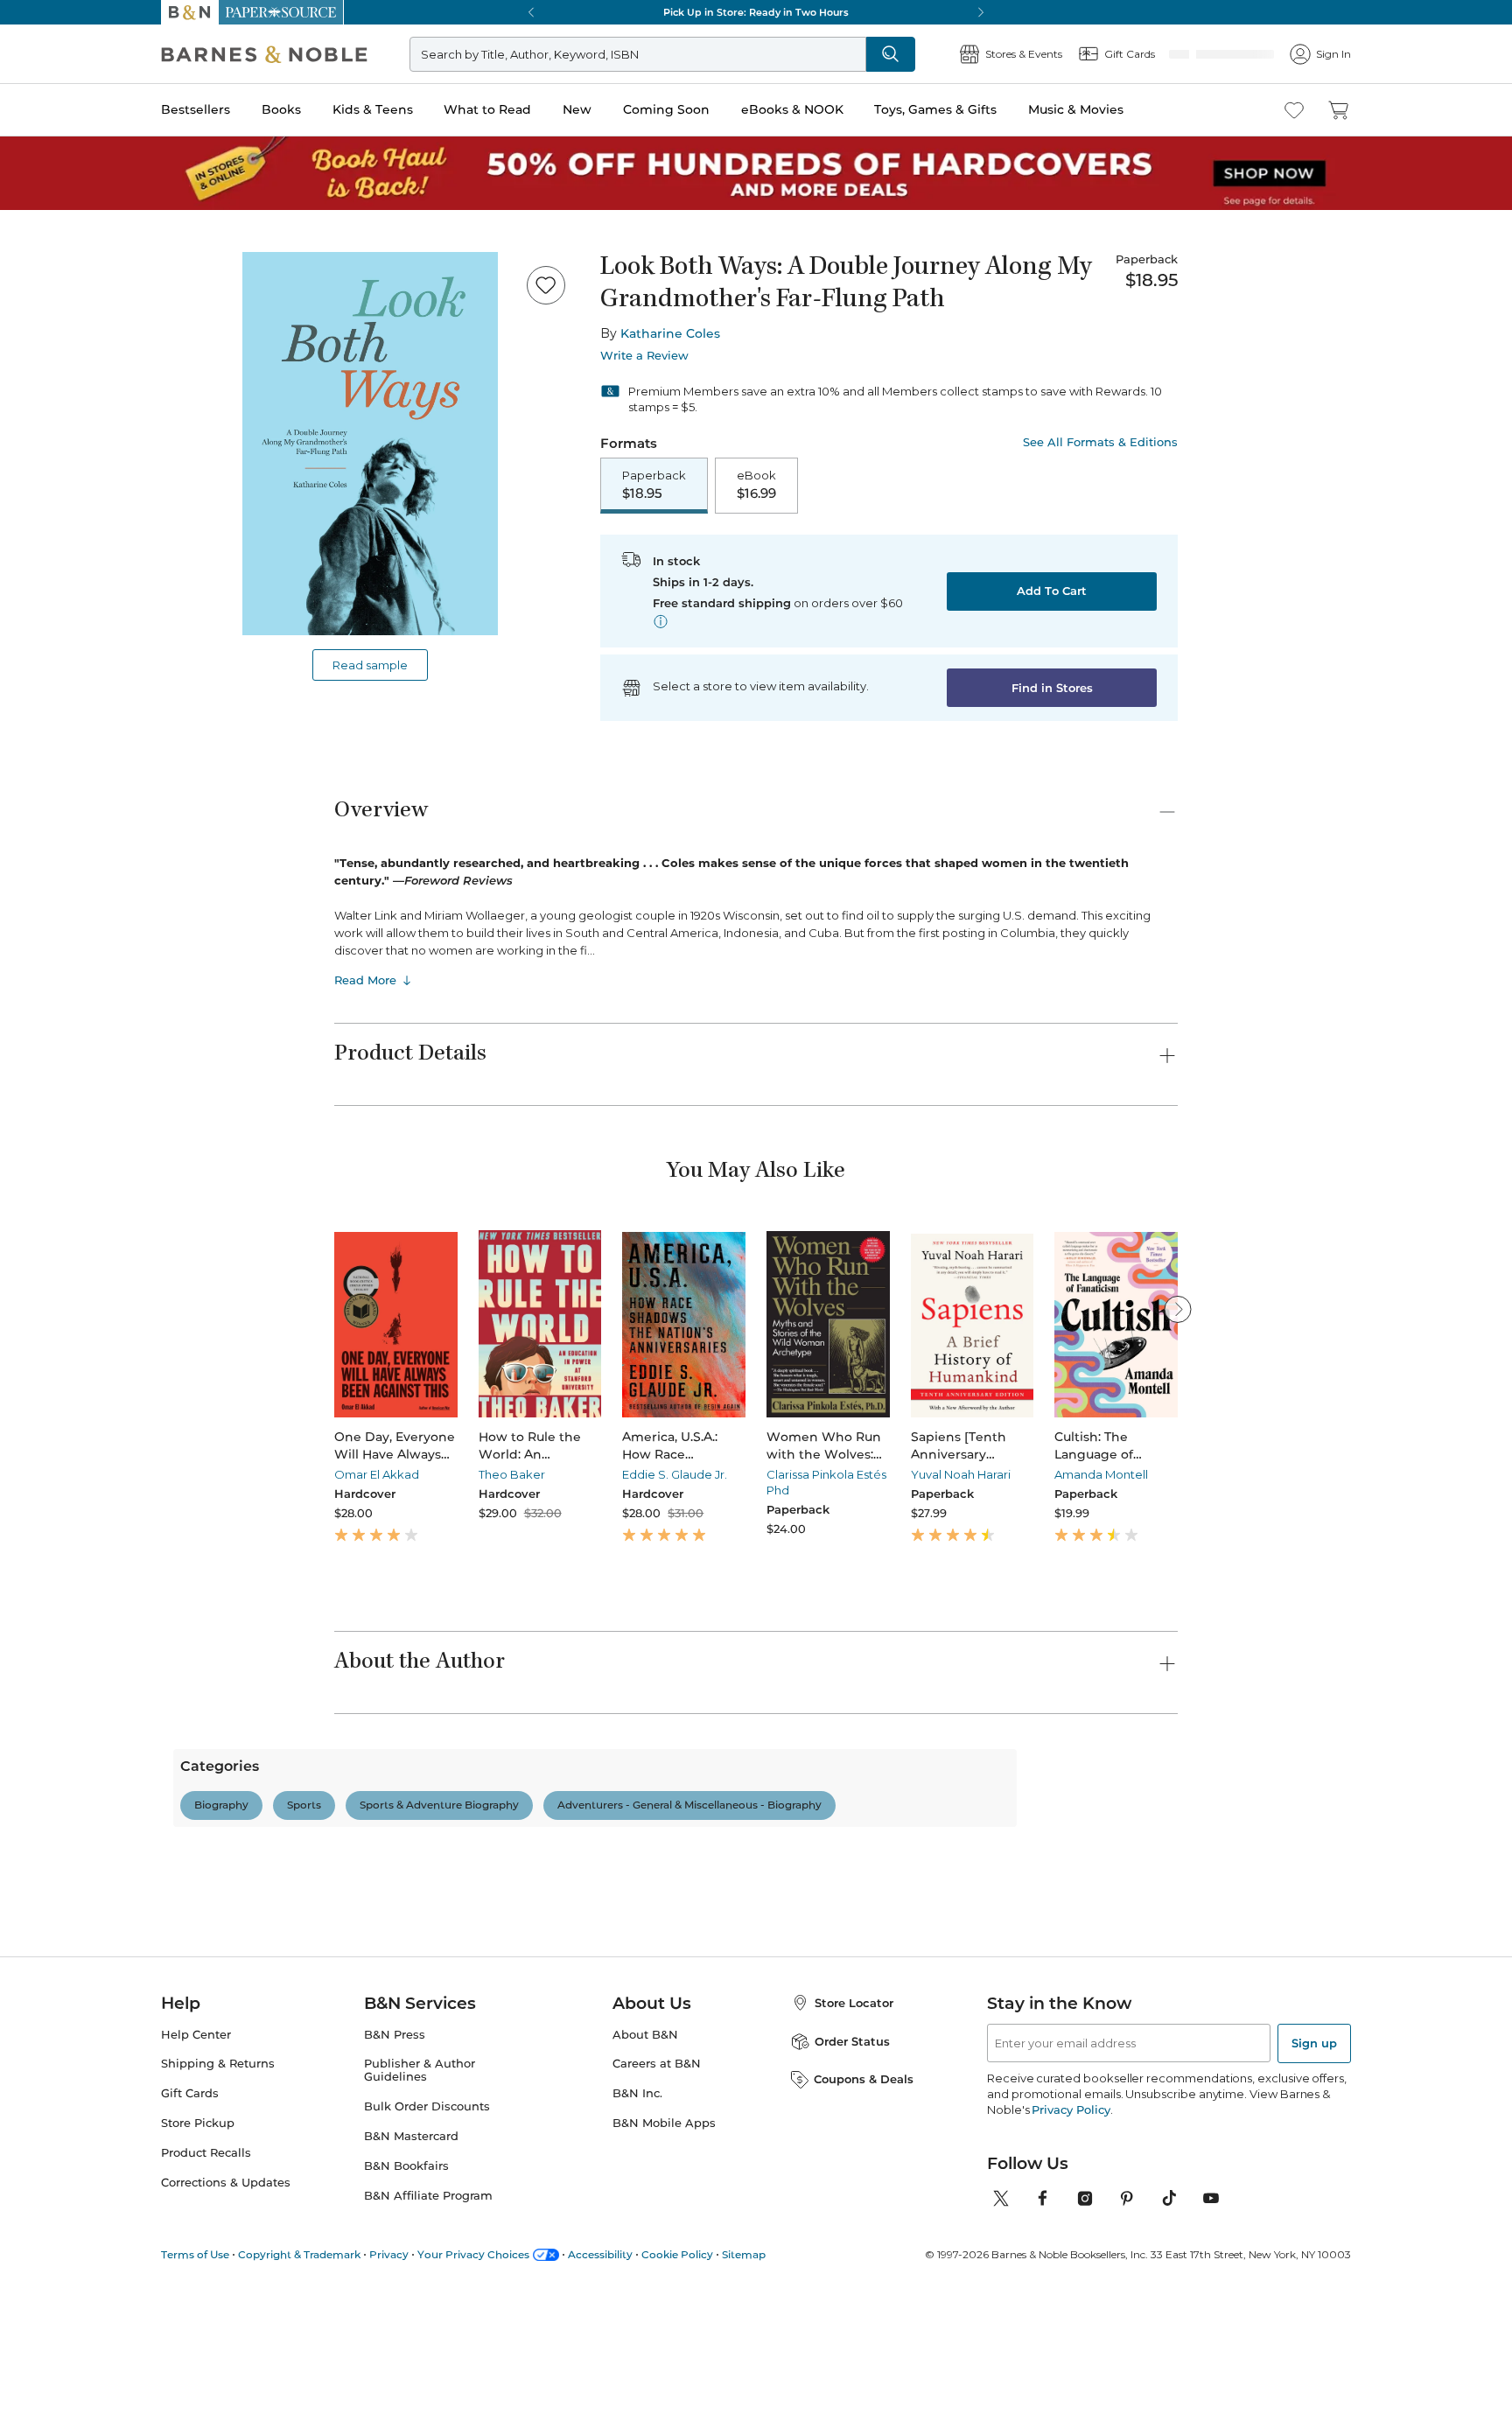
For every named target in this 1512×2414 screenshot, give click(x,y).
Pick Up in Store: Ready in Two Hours (756, 12)
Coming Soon (666, 109)
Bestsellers (196, 109)
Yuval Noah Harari (961, 1476)
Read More (365, 982)
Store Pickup (198, 2123)
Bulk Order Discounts (427, 2106)
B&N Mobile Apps (664, 2123)
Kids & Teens (373, 109)
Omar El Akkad (377, 1476)
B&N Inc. (637, 2093)
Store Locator (854, 2003)
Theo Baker (512, 1476)
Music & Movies (1076, 109)
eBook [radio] (756, 486)
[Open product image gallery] (370, 444)
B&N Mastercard (411, 2136)
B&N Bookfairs (406, 2166)
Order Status (852, 2041)
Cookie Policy (677, 2254)
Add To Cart (1052, 592)
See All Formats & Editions (1100, 442)
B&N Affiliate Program (428, 2196)
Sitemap (744, 2254)
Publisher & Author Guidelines (420, 2070)
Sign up (1314, 2043)
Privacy (389, 2254)
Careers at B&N (657, 2064)
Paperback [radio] (654, 486)
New (577, 109)
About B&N (645, 2035)
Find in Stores (1052, 689)
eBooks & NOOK (792, 109)
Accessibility (600, 2254)
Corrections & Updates (226, 2183)
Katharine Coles (670, 333)
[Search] (948, 54)
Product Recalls (206, 2153)
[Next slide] (1178, 1311)
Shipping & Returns (218, 2064)
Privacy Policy (1071, 2110)
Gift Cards (190, 2093)
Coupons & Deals (864, 2079)
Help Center (196, 2035)
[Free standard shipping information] (661, 623)
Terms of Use (195, 2254)
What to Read (487, 109)
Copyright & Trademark (299, 2254)
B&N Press (395, 2035)
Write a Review (644, 356)
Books (281, 109)
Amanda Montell (1101, 1476)
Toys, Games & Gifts (935, 109)
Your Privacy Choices (473, 2254)
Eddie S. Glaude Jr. (675, 1476)
